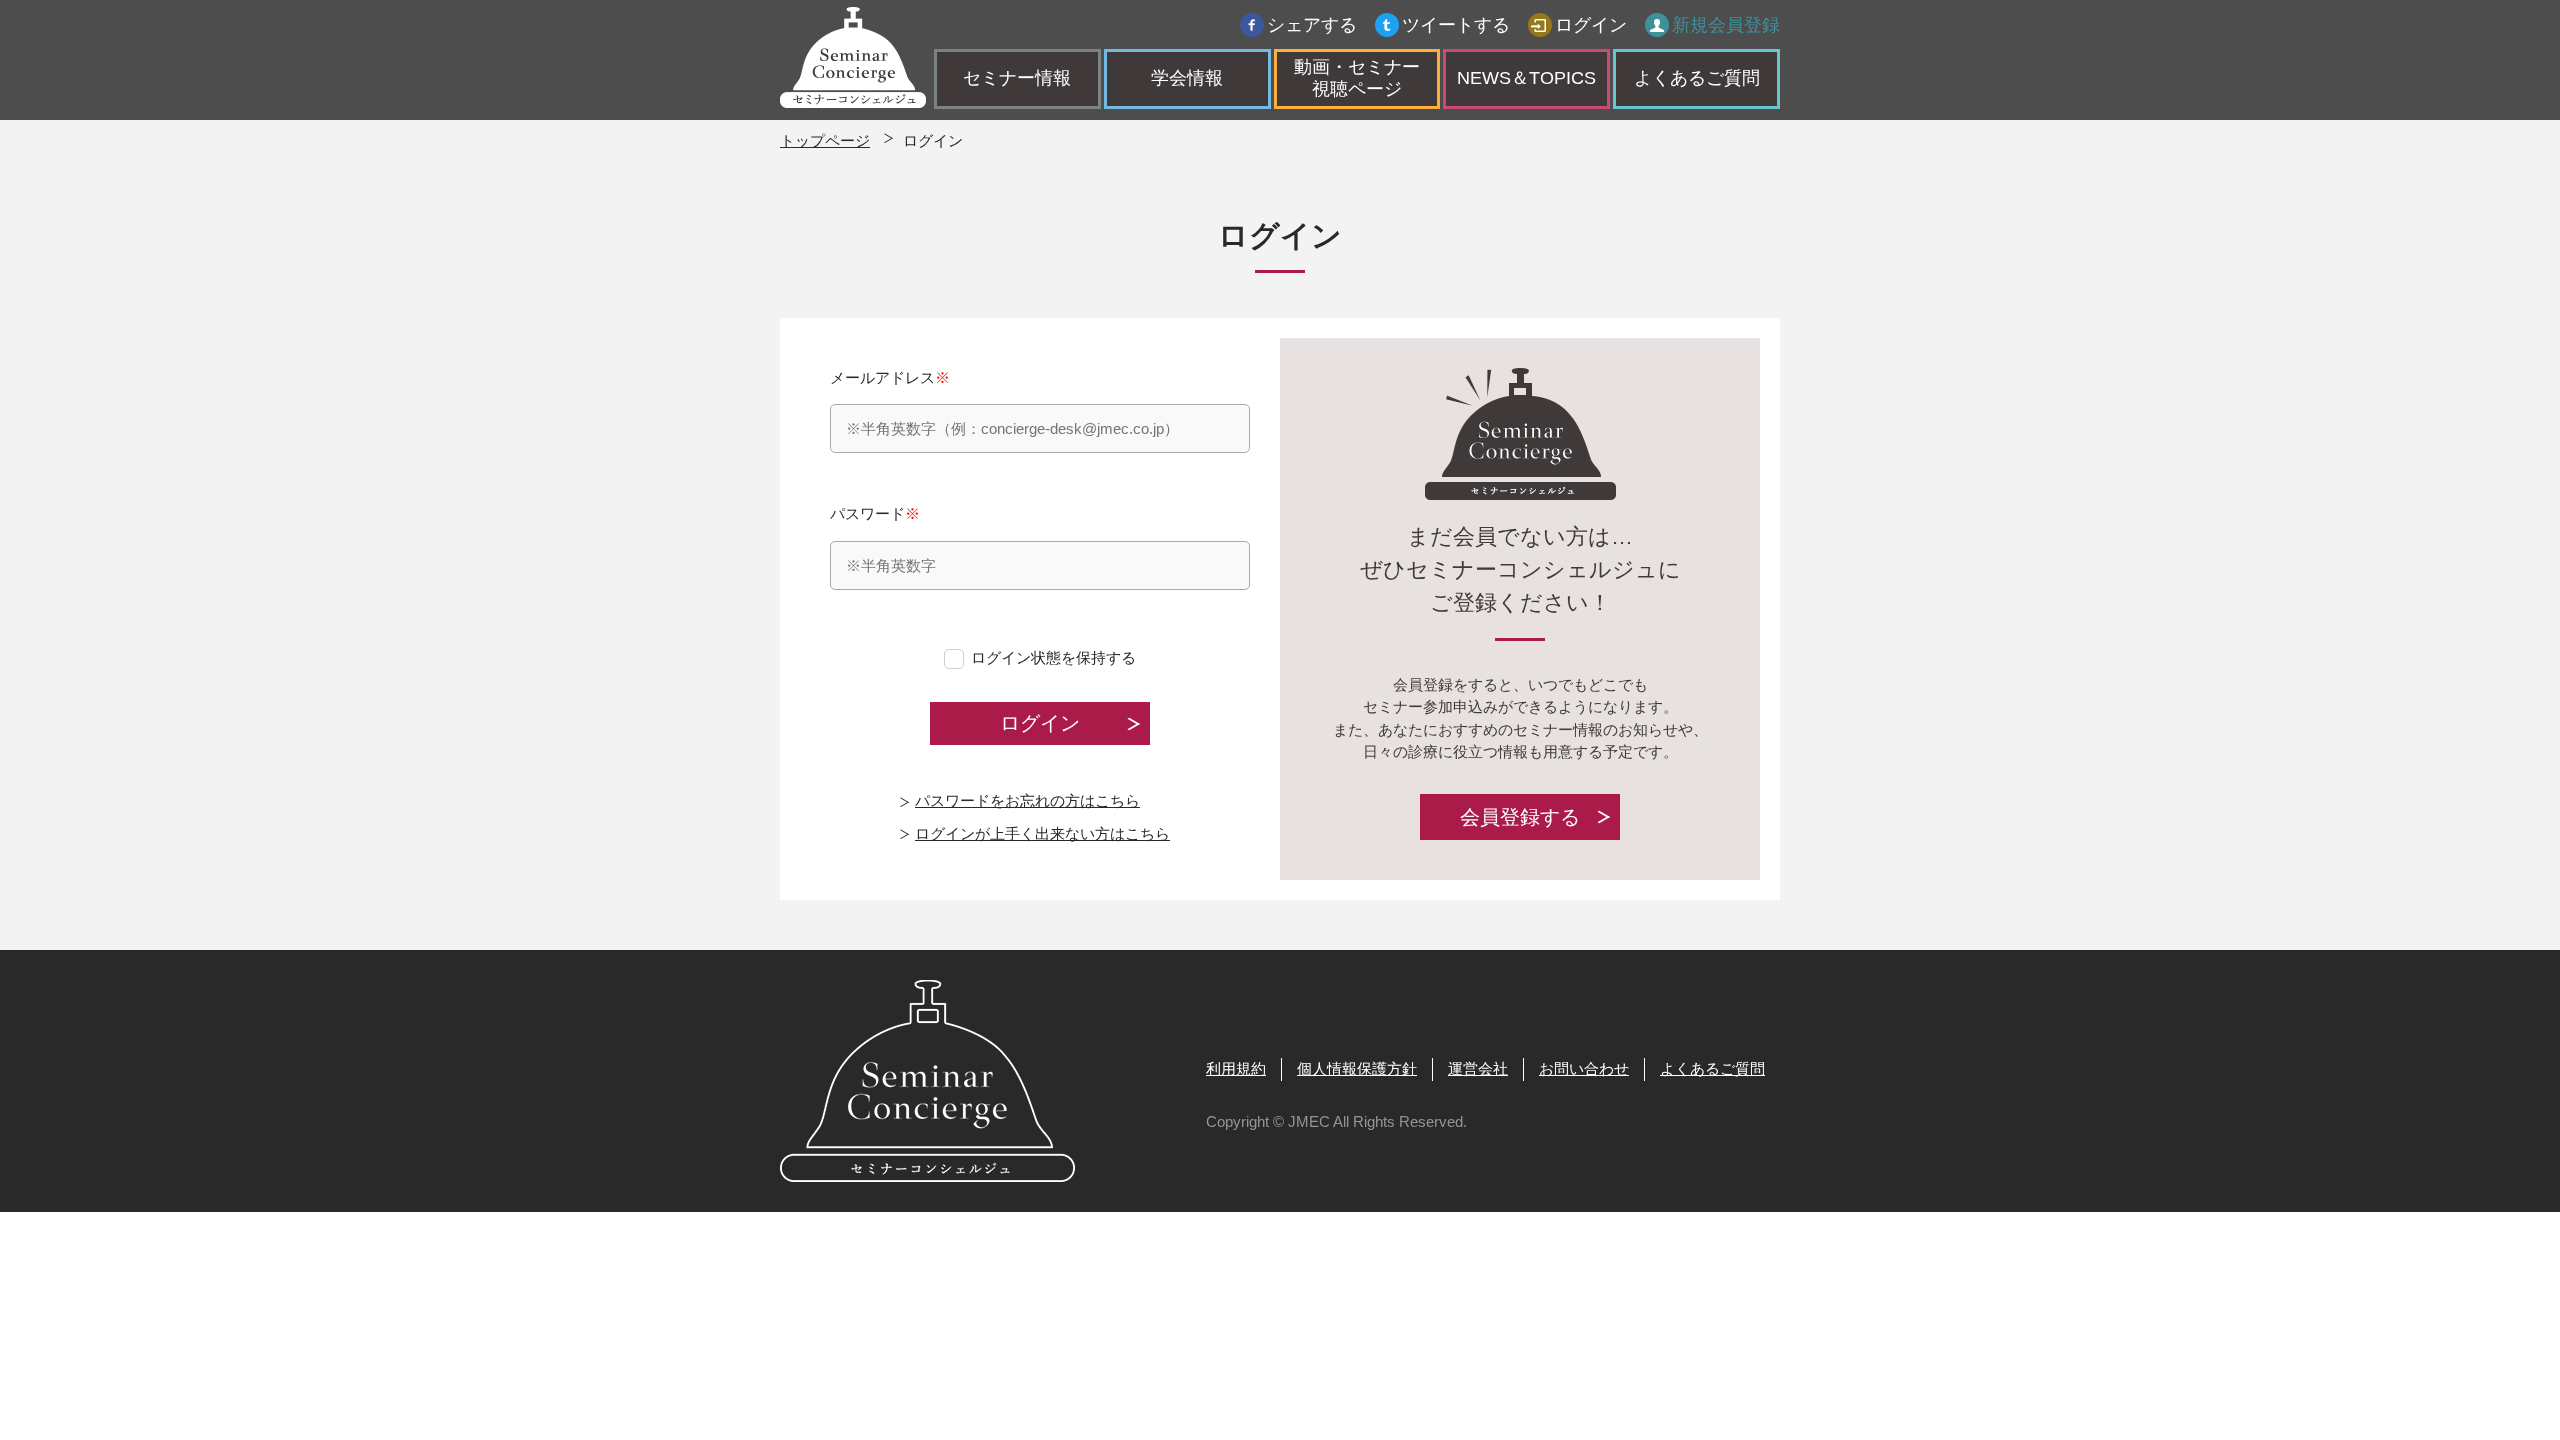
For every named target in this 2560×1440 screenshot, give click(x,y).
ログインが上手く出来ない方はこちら (1042, 833)
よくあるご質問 (1697, 78)
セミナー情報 (1017, 78)
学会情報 (1187, 78)
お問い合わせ (1584, 1068)
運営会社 (1478, 1068)
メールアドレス (890, 377)
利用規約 (1236, 1068)
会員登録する (1520, 817)
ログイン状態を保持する (1053, 657)
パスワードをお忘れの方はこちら (1027, 800)
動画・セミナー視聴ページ (1357, 78)
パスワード (875, 513)
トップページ (825, 140)
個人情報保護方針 (1357, 1068)
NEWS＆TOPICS (1526, 78)
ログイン (1591, 25)
